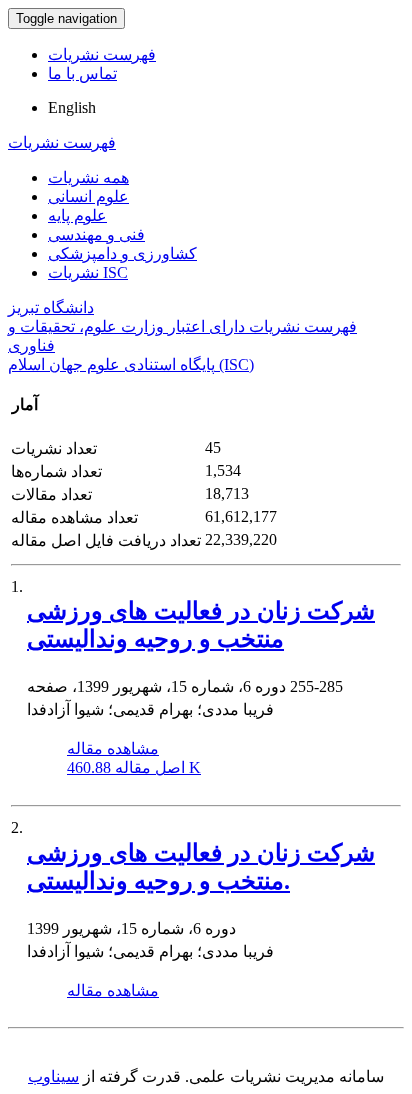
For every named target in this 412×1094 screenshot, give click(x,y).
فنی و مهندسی (96, 234)
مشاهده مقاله (113, 748)
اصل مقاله (134, 767)
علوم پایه (77, 215)
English (72, 107)
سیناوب (53, 1076)
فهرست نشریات (102, 54)
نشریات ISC (88, 272)
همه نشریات (88, 177)
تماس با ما (82, 73)
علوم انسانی (88, 196)
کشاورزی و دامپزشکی (122, 253)
